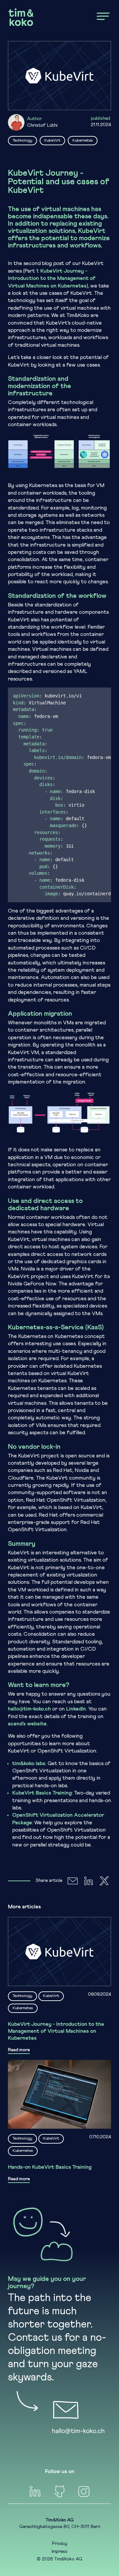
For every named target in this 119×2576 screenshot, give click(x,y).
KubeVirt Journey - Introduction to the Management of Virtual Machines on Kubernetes (52, 278)
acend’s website (27, 1724)
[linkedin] (35, 2491)
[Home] (21, 17)
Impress (59, 2552)
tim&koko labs (29, 1763)
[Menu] (103, 16)
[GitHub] (59, 2491)
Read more (19, 2050)
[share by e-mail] (73, 1881)
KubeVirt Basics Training (42, 1793)
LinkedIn (76, 1709)
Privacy (60, 2544)
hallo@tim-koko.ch (29, 1709)
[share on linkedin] (89, 1881)
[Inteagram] (84, 2491)
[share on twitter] (104, 1881)
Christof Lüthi (42, 125)
